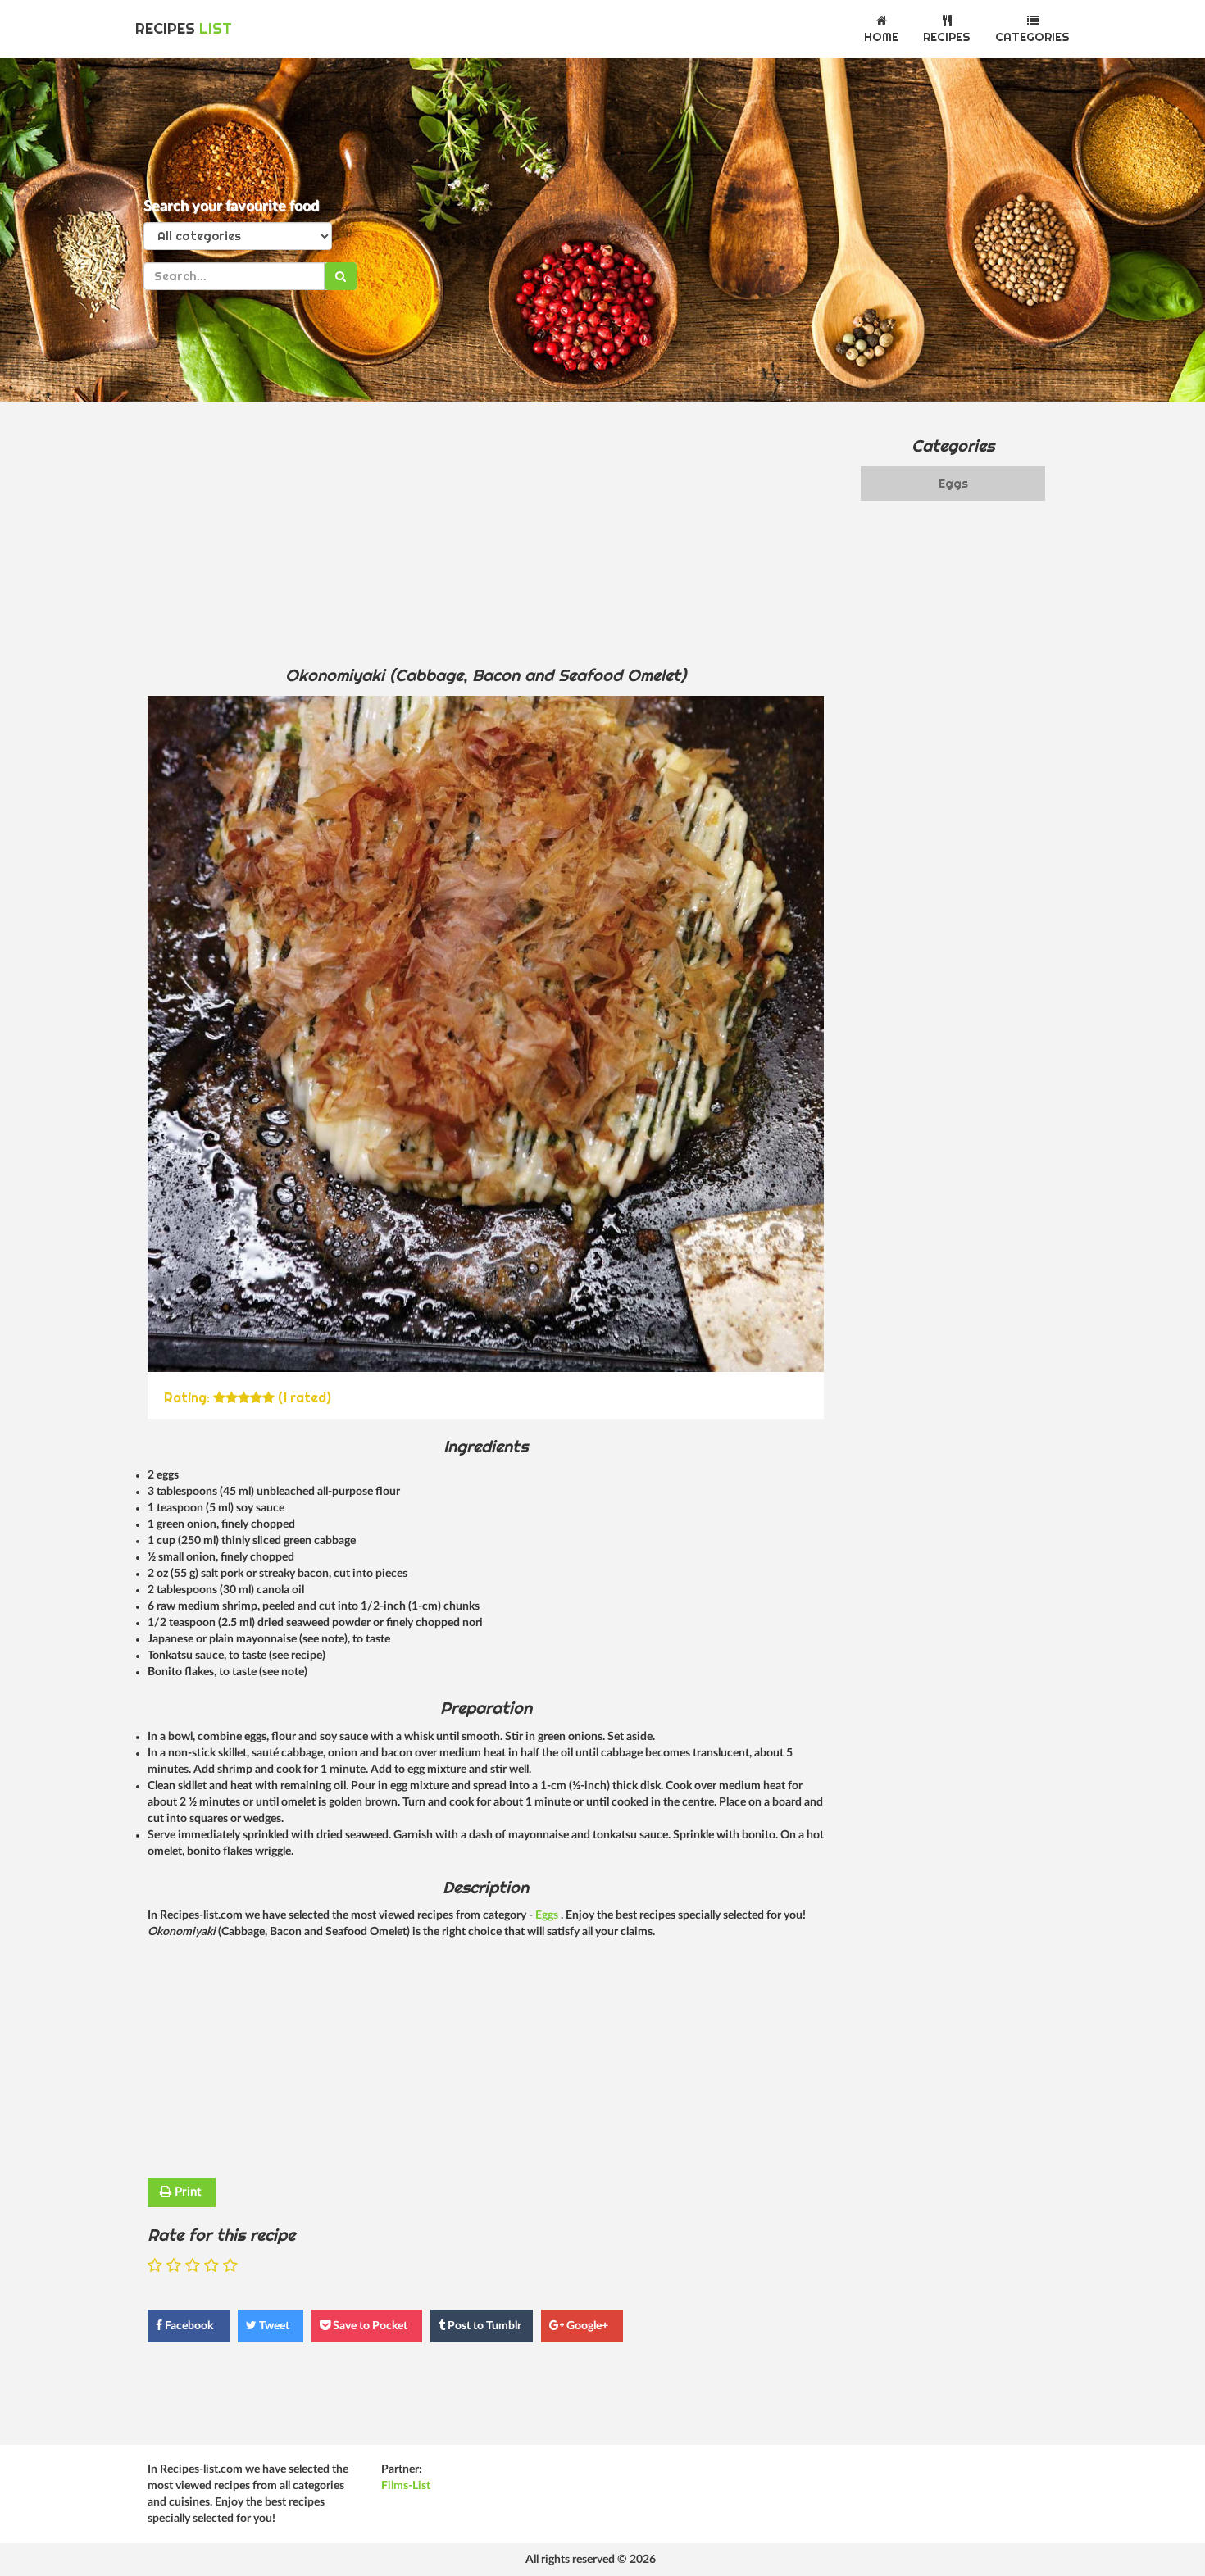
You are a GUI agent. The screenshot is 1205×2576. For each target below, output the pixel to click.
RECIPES (184, 28)
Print (186, 2192)
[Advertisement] (486, 533)
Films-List (406, 2486)
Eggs (548, 1915)
